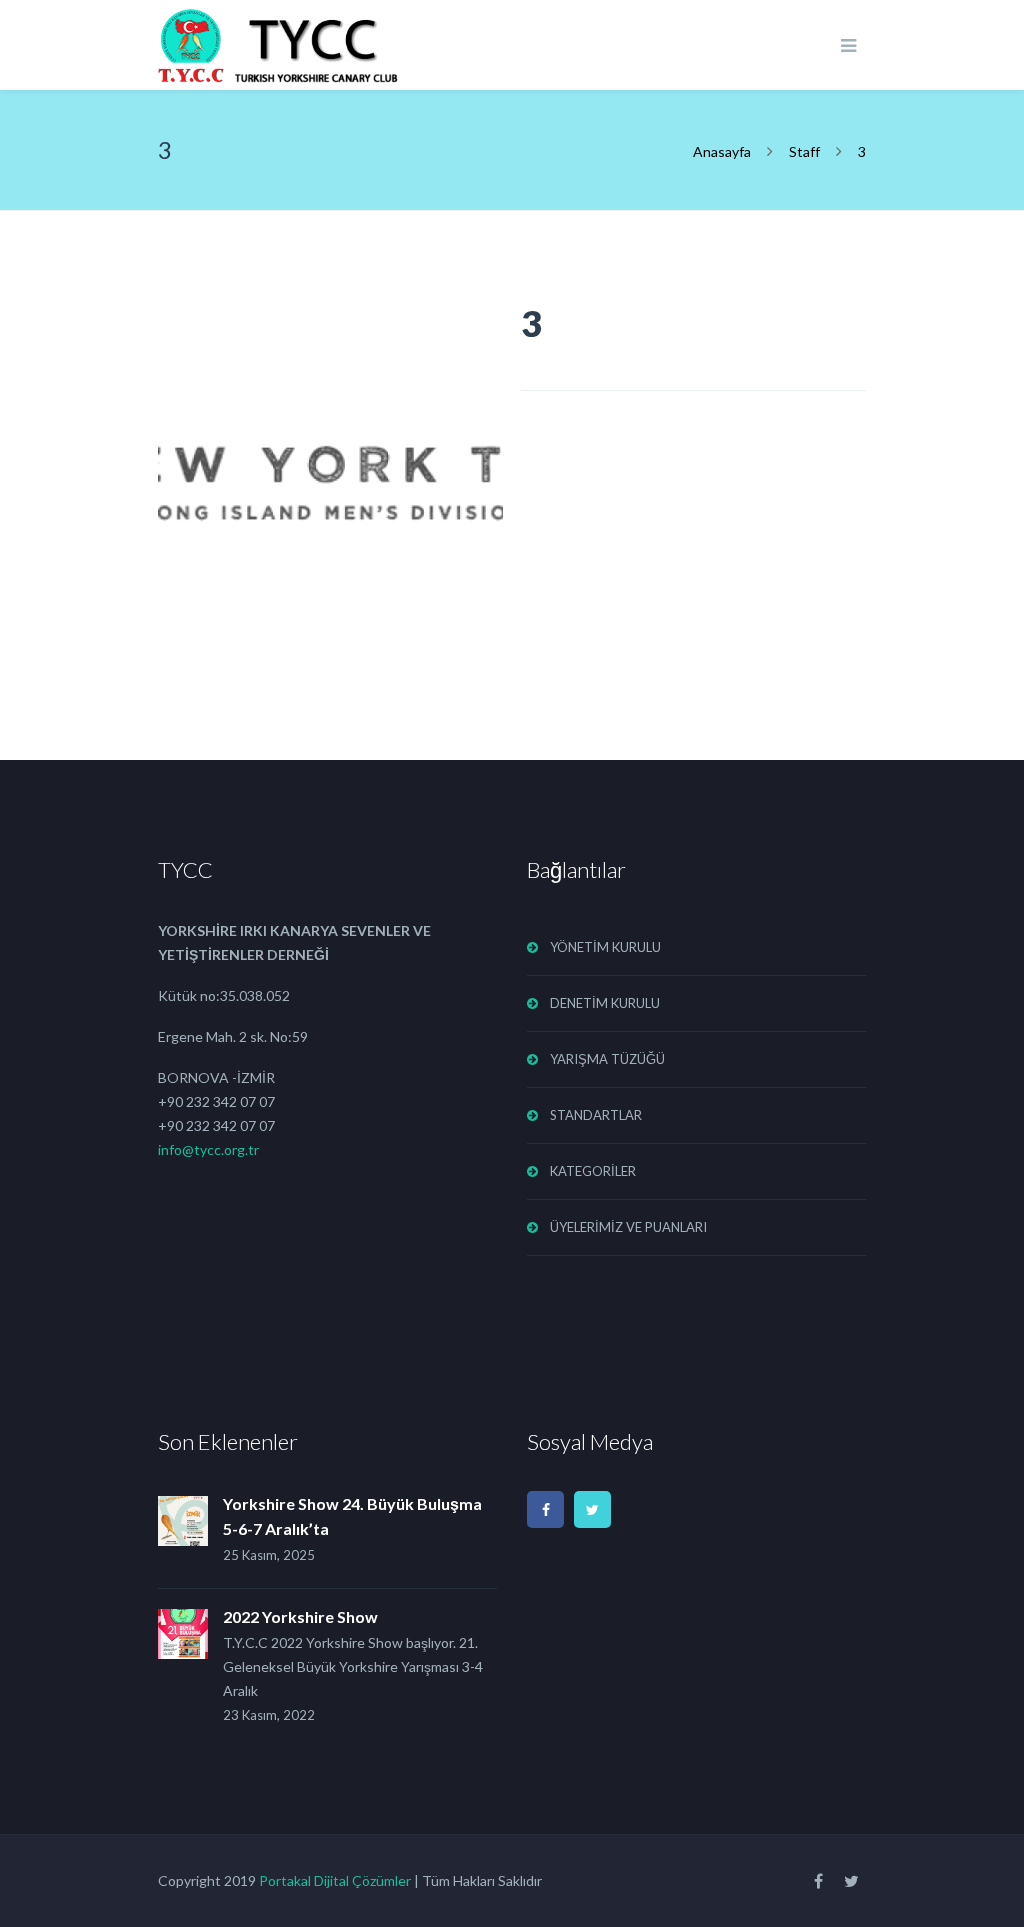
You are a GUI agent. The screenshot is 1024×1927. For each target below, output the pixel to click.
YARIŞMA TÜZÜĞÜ (607, 1059)
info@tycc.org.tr (208, 1149)
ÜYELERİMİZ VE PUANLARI (628, 1227)
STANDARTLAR (596, 1115)
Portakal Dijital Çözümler (335, 1880)
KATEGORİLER (593, 1171)
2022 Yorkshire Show (300, 1616)
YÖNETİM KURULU (605, 947)
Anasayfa (723, 151)
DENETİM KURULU (605, 1003)
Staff (804, 151)
